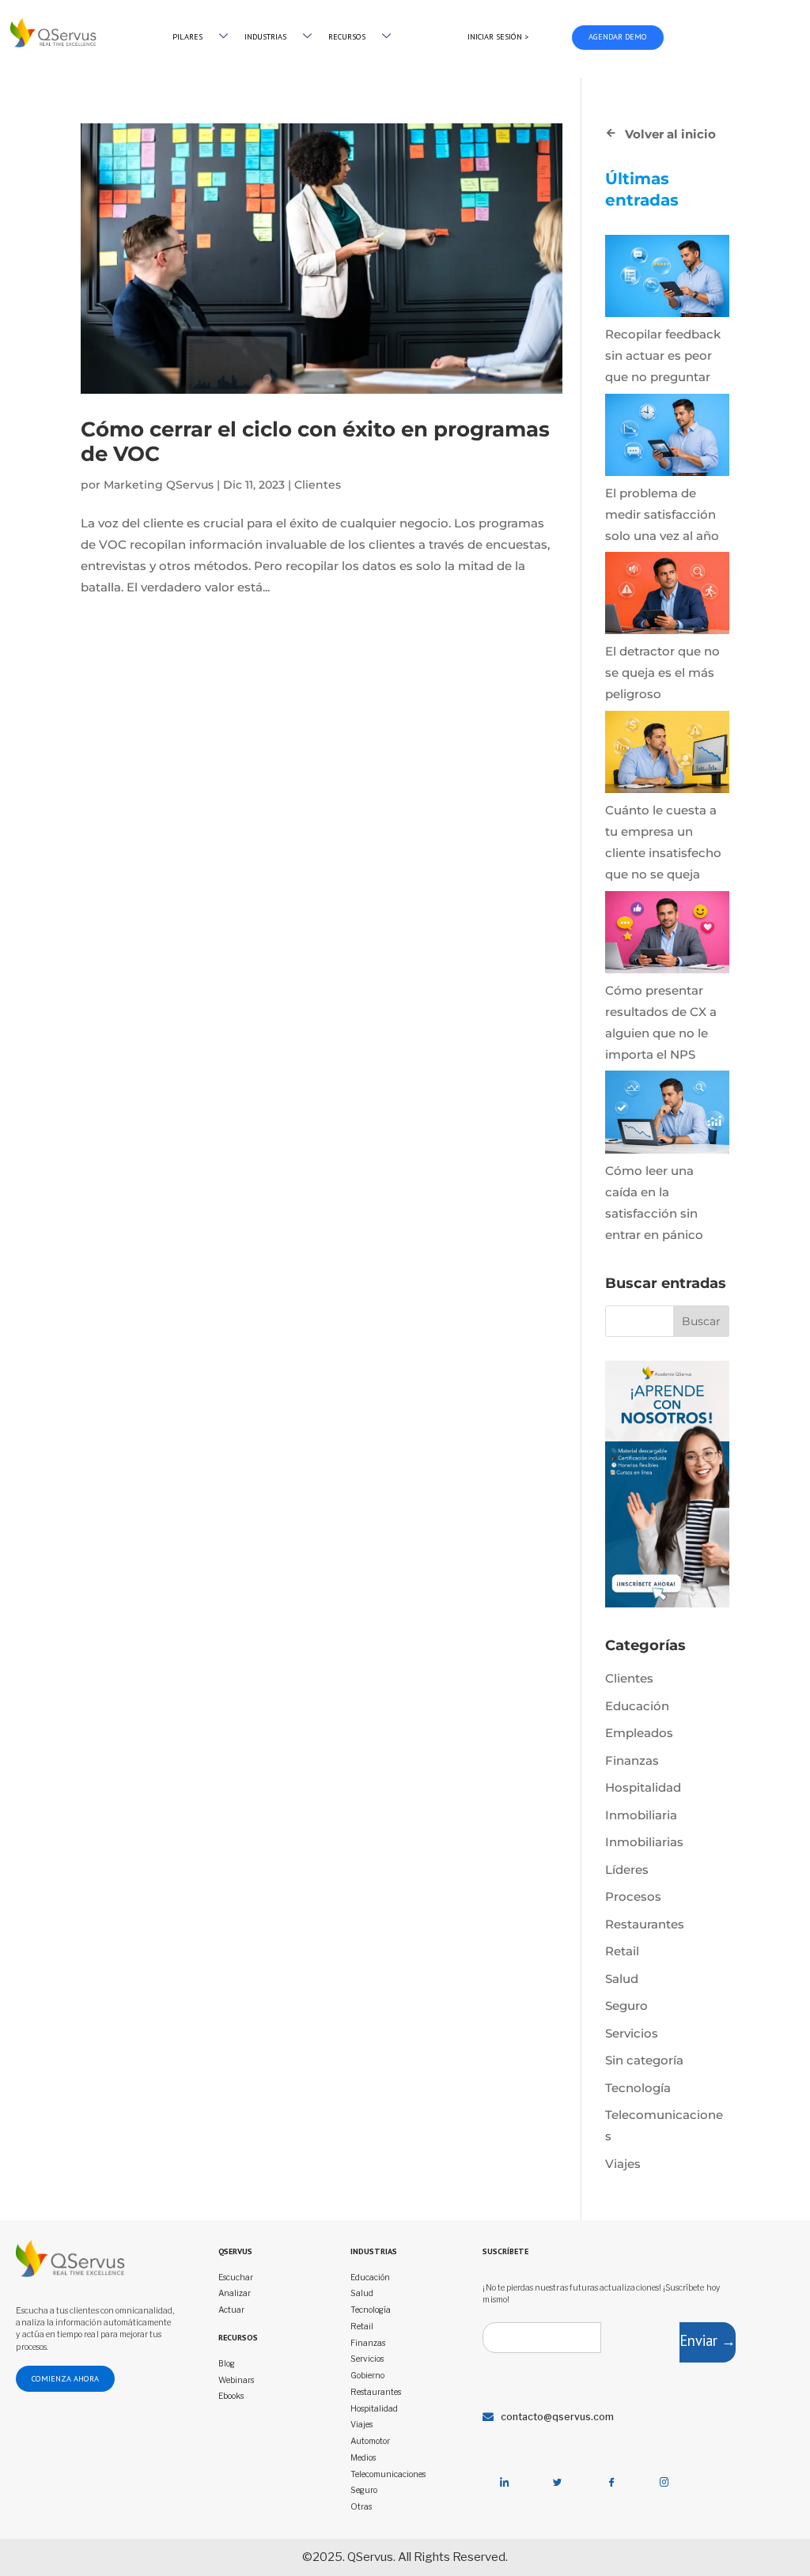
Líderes (627, 1870)
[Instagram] (664, 2483)
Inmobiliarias (644, 1842)
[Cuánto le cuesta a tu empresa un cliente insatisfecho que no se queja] (667, 755)
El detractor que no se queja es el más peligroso (662, 672)
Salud (622, 1979)
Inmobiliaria (641, 1815)
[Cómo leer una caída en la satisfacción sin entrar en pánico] (667, 1115)
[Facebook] (611, 2483)
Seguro (626, 2006)
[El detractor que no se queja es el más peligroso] (667, 596)
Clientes (318, 485)
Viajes (623, 2164)
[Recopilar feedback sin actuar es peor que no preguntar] (667, 279)
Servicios (632, 2033)
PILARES (187, 37)
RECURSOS (347, 37)
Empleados (639, 1733)
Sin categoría (644, 2060)
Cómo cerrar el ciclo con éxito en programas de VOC (315, 442)
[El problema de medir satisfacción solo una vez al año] (667, 438)
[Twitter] (558, 2483)
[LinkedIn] (504, 2483)
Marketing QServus (159, 485)
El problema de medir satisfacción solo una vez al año (662, 514)
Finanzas (632, 1760)
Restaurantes (645, 1924)
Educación (637, 1706)
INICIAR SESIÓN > (498, 37)
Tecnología (638, 2088)
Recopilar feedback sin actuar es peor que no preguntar (663, 355)
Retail (622, 1951)
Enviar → (708, 2340)
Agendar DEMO (618, 37)
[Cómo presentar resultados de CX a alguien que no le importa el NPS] (667, 935)
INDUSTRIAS (265, 37)
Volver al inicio (670, 134)
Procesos (633, 1896)
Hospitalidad (643, 1787)
